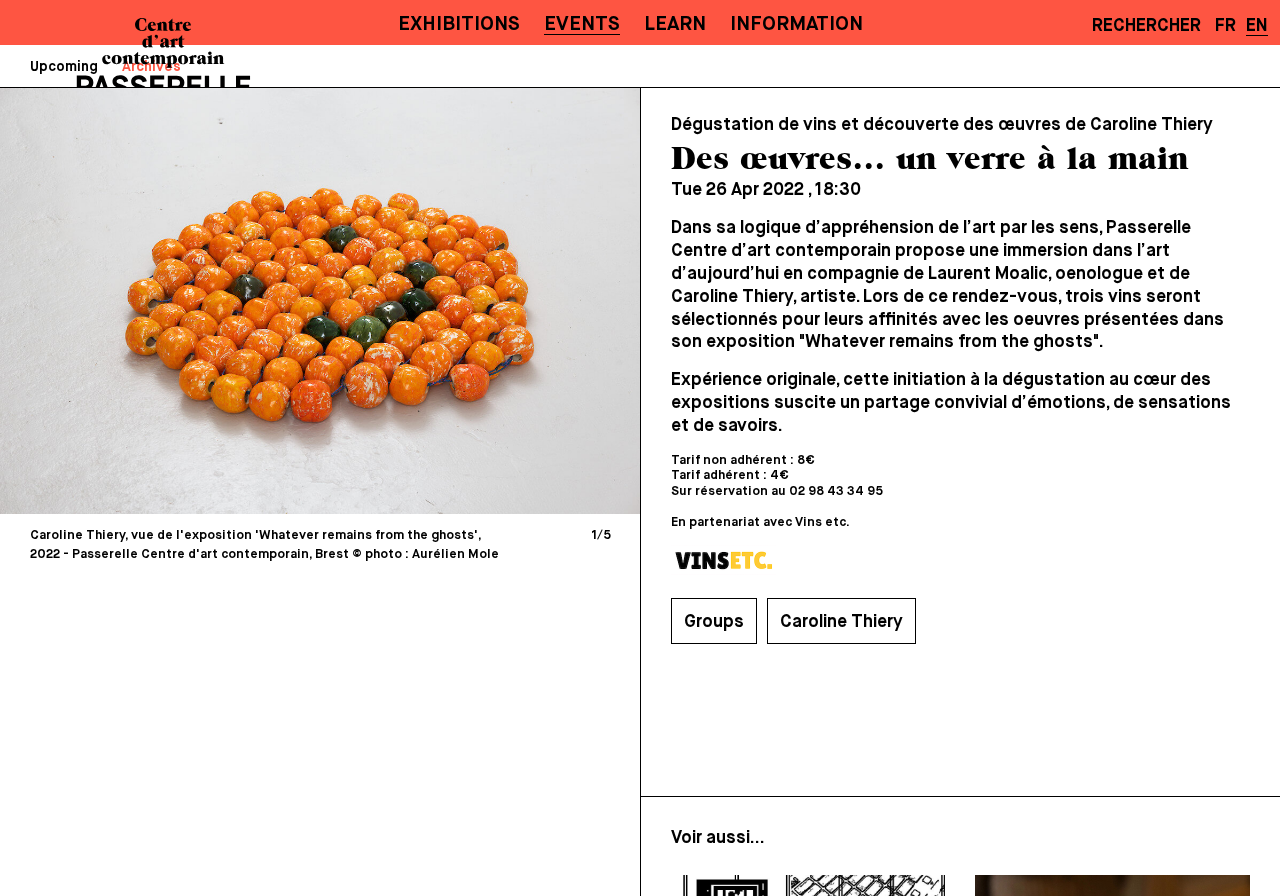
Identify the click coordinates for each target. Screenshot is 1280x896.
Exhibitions (459, 24)
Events (582, 24)
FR (1225, 26)
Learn (675, 24)
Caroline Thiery (841, 622)
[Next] (470, 300)
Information (796, 24)
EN (1257, 26)
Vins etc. (822, 522)
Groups (714, 622)
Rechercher (1146, 26)
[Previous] (170, 300)
